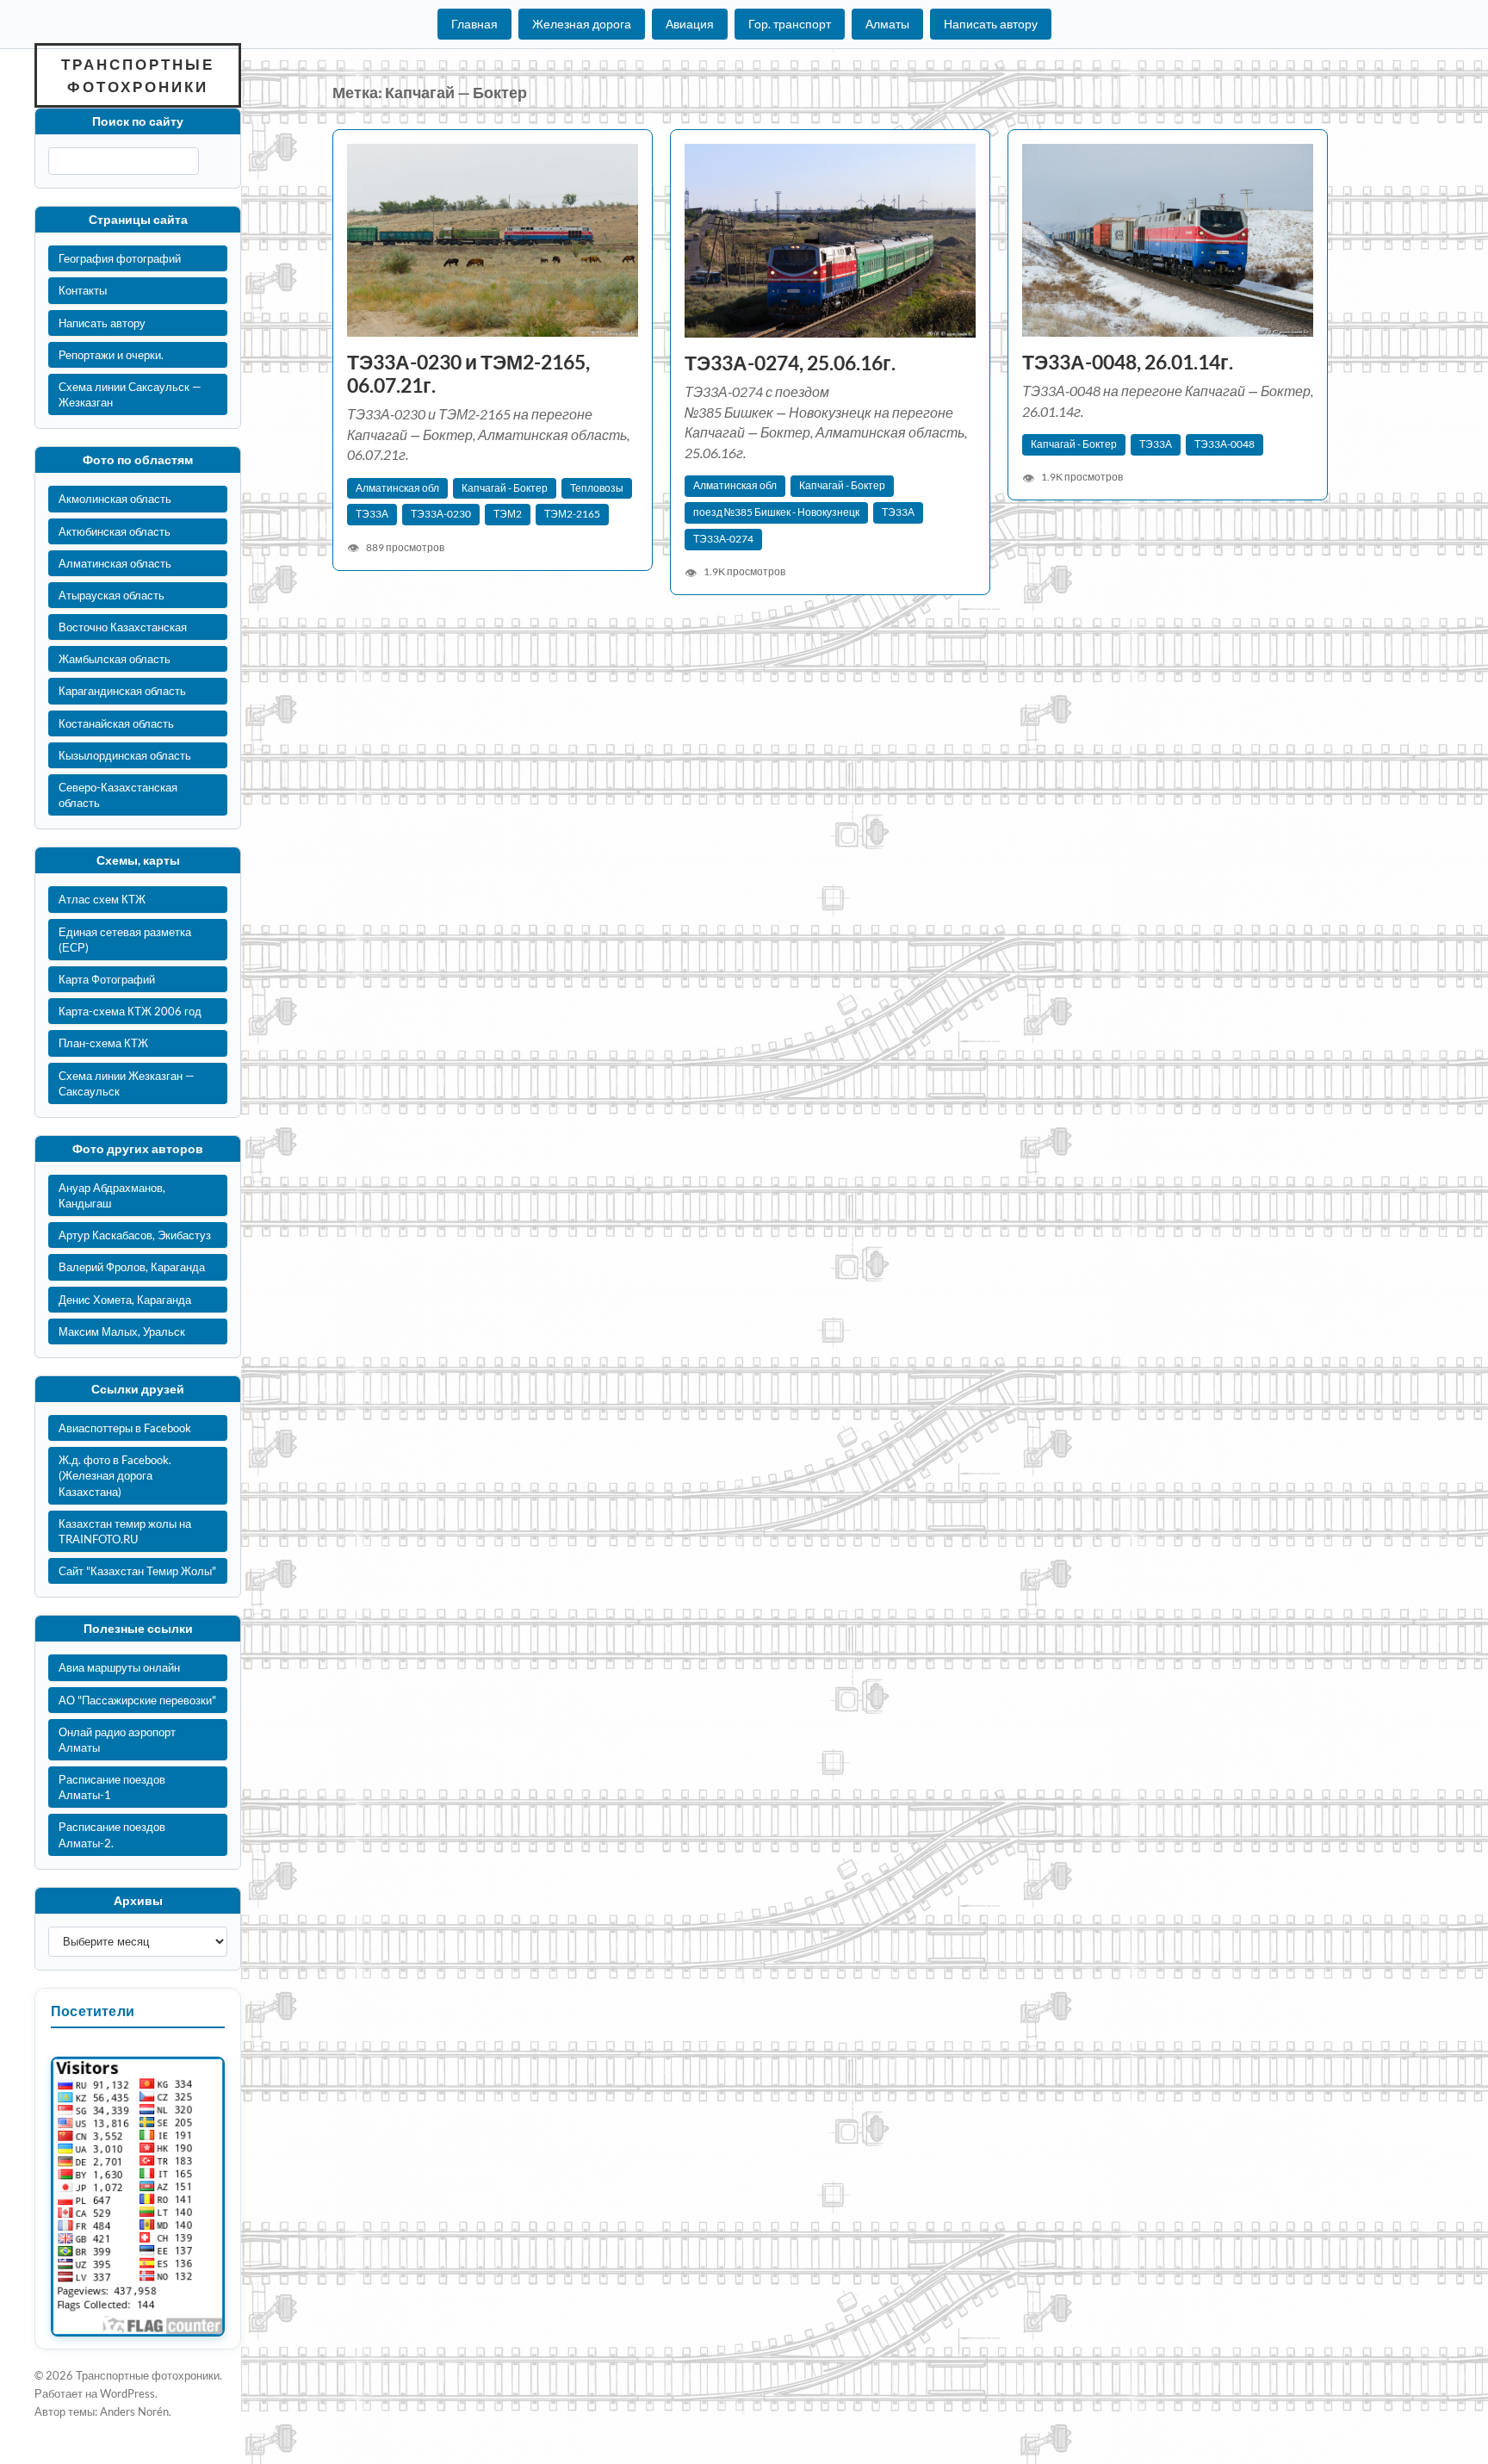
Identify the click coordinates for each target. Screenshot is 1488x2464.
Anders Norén (134, 2411)
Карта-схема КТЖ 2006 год (130, 1011)
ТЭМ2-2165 (572, 514)
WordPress (127, 2393)
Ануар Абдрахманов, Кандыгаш (112, 1195)
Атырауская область (112, 595)
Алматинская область (115, 563)
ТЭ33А (372, 514)
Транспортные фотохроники (138, 75)
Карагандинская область (122, 691)
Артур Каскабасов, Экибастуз (135, 1235)
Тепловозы (597, 488)
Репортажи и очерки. (111, 355)
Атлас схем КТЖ (102, 899)
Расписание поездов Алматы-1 (112, 1787)
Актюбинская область (115, 531)
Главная (474, 24)
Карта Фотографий (107, 979)
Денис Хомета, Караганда (125, 1300)
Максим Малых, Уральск (122, 1331)
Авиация (690, 24)
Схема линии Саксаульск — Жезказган (130, 394)
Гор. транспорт (790, 24)
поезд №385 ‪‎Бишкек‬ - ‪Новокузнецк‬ (776, 512)
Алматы (887, 24)
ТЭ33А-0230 (441, 514)
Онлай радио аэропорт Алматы (117, 1740)
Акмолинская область (115, 499)
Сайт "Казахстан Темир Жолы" (137, 1571)
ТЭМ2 (508, 514)
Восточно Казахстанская (123, 627)
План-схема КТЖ (103, 1043)
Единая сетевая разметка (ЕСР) (125, 940)
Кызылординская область (125, 755)
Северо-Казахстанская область (118, 795)
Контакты (83, 290)
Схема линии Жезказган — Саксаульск (127, 1083)
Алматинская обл (397, 488)
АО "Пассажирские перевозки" (137, 1700)
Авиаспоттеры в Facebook (125, 1428)
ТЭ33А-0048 (1224, 444)
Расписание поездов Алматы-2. (112, 1834)
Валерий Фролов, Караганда (132, 1267)
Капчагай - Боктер (505, 488)
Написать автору (991, 24)
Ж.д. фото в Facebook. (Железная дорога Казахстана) (115, 1475)
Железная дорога (582, 24)
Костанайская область (116, 723)
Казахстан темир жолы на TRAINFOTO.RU (125, 1531)
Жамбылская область (115, 659)
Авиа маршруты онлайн (119, 1667)
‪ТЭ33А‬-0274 (723, 539)
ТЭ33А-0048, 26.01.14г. (1128, 362)
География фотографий (120, 258)
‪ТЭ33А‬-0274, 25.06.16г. (790, 363)
